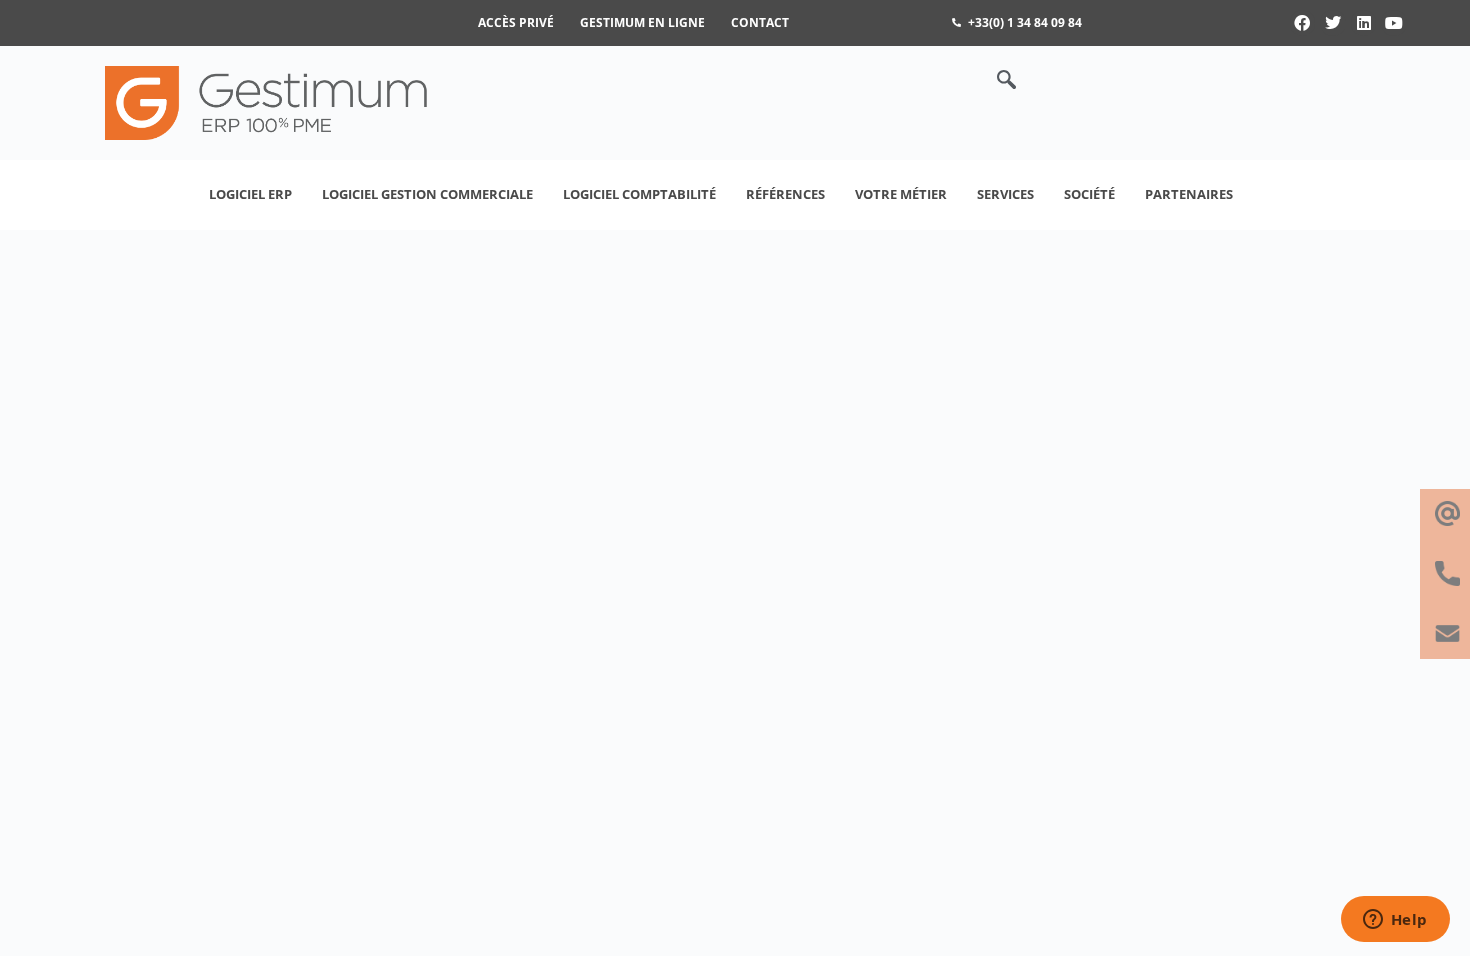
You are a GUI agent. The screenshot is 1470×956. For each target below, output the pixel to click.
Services (1005, 194)
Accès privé (516, 22)
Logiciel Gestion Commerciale (427, 194)
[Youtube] (1394, 23)
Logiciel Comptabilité (639, 194)
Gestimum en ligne (642, 22)
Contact (760, 22)
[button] (996, 81)
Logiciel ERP (250, 194)
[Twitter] (1333, 23)
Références (785, 194)
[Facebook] (1303, 23)
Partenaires (1189, 194)
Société (1089, 194)
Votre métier (901, 194)
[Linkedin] (1364, 23)
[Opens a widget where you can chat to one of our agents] (1395, 921)
